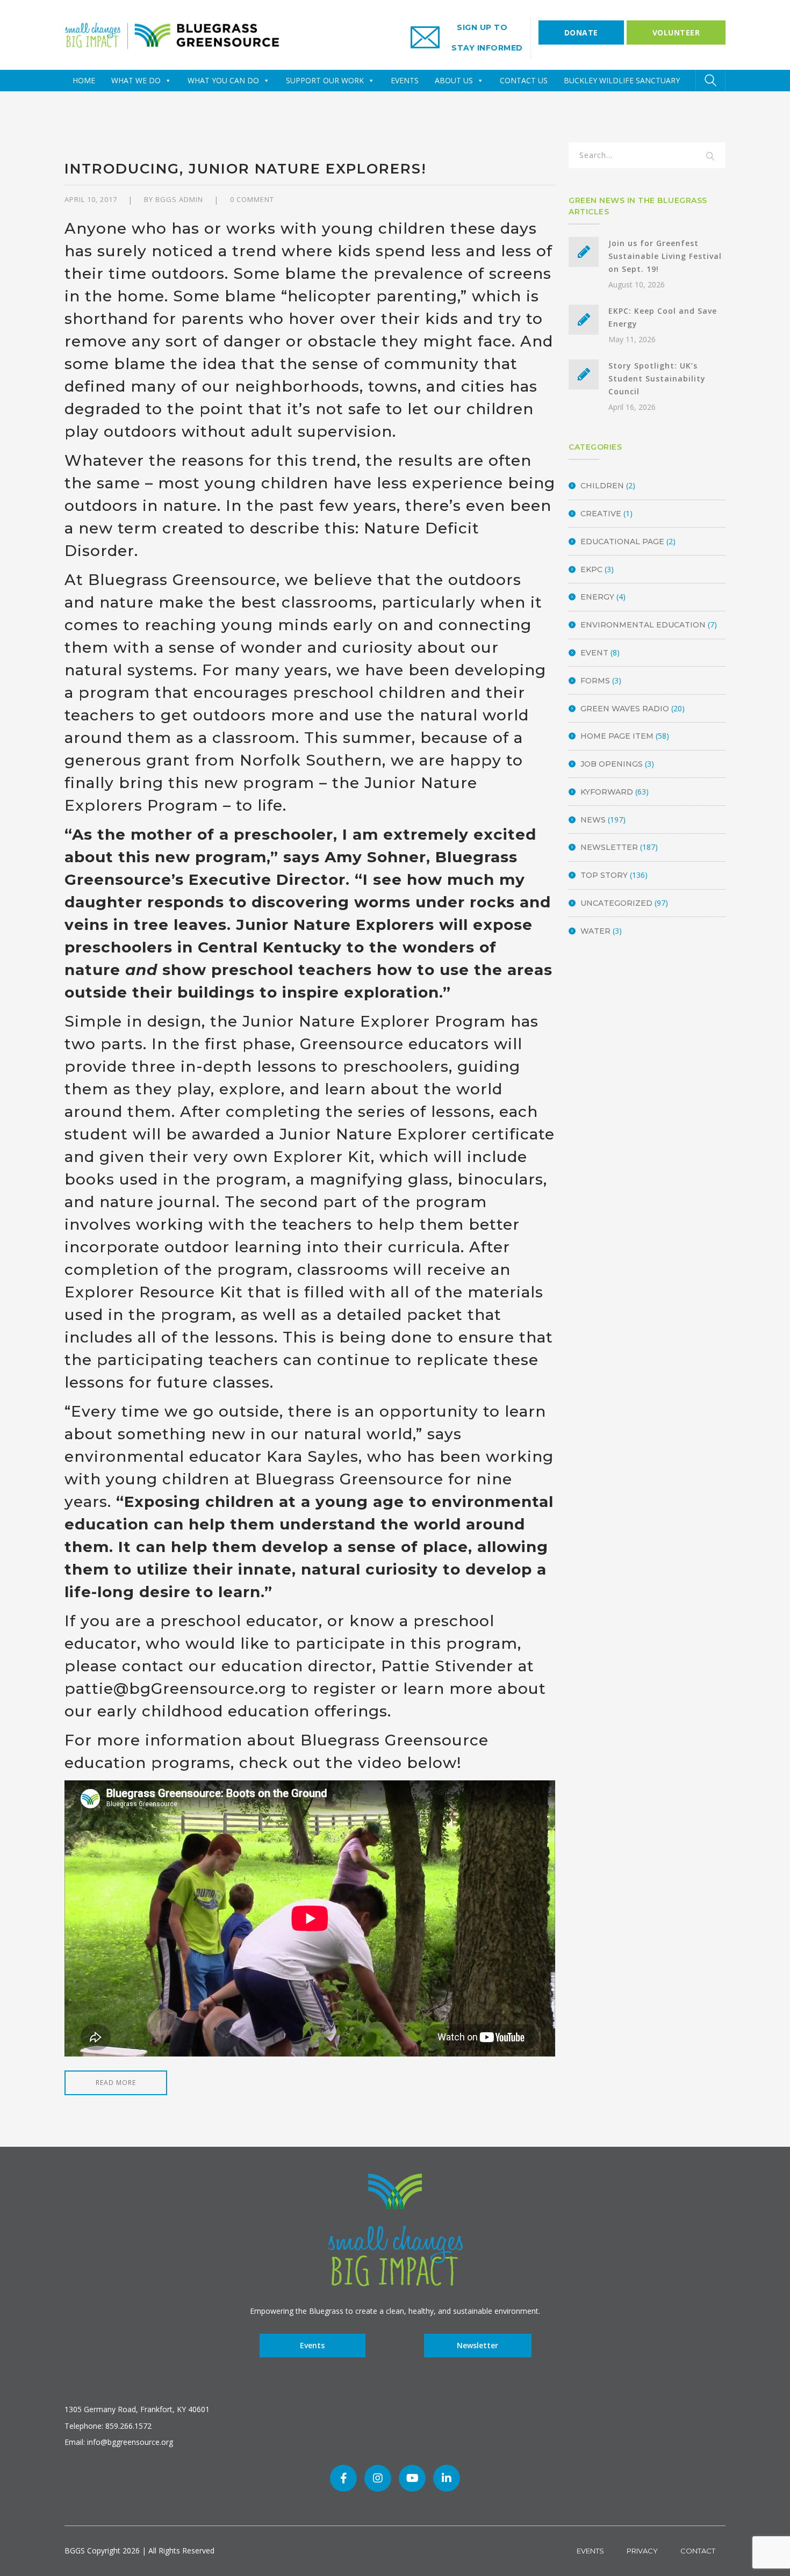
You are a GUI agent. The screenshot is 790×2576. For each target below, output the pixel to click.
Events (312, 2345)
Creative (601, 514)
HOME (84, 80)
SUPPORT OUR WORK (325, 80)
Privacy (642, 2551)
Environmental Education (643, 625)
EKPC (591, 569)
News (593, 820)
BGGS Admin (179, 199)
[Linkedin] (447, 2478)
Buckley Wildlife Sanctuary (622, 80)
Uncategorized (616, 903)
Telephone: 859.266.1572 (108, 2426)
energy (597, 597)
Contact (698, 2551)
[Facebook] (343, 2478)
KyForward (607, 792)
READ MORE (116, 2083)
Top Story (604, 875)
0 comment (252, 199)
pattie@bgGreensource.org (175, 1689)
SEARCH (710, 157)
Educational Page (622, 542)
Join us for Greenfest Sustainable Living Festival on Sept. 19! (665, 256)
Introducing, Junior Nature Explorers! (246, 169)
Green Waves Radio (625, 709)
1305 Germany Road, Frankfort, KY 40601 (137, 2409)
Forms (595, 681)
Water (595, 931)
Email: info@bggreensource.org (119, 2442)
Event (594, 653)
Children (602, 486)
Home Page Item (617, 736)
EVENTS (405, 80)
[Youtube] (412, 2478)
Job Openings (612, 764)
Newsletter (609, 847)
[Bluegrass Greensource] (172, 34)
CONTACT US (524, 80)
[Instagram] (378, 2478)
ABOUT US (454, 80)
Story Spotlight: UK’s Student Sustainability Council (657, 378)
